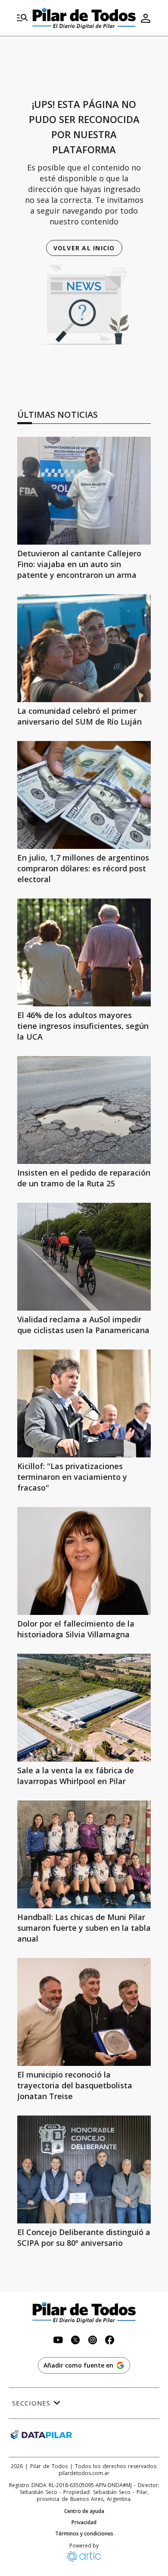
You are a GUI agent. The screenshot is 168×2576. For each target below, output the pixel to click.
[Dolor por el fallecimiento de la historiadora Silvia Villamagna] (84, 1561)
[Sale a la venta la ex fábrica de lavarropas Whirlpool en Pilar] (84, 1708)
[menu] (22, 18)
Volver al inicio (84, 248)
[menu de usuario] (146, 18)
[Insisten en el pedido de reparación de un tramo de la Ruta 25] (84, 1110)
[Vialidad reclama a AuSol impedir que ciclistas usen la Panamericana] (84, 1257)
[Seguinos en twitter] (75, 2341)
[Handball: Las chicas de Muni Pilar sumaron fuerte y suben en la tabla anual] (84, 1854)
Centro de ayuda (84, 2511)
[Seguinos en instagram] (93, 2341)
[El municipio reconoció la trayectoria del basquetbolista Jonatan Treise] (84, 2012)
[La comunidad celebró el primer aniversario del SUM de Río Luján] (84, 648)
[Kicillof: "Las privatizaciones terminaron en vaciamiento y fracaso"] (84, 1403)
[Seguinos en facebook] (110, 2341)
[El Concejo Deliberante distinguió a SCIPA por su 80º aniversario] (84, 2169)
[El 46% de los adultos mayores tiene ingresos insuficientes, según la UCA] (84, 952)
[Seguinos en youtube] (58, 2341)
